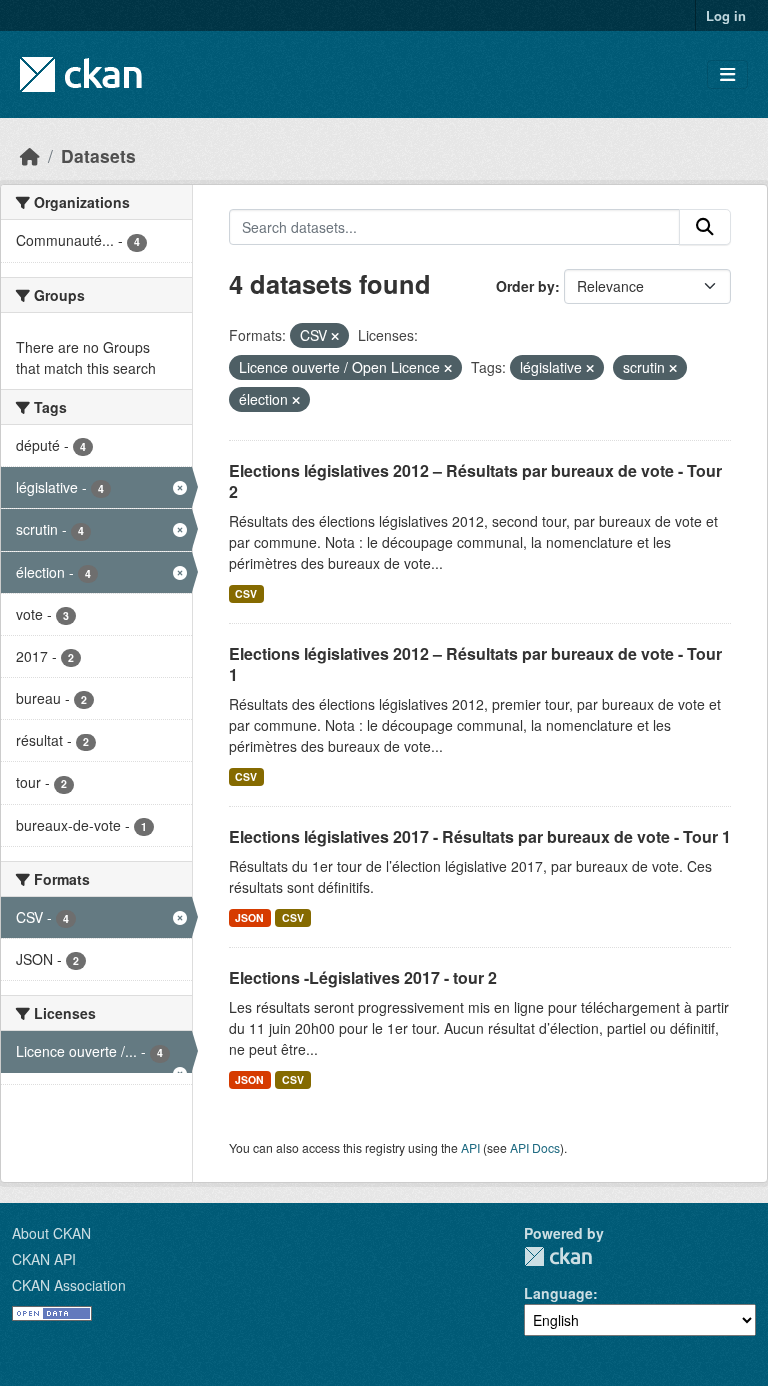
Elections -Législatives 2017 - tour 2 (363, 977)
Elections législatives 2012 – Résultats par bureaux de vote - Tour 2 (475, 481)
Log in (726, 15)
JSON (249, 917)
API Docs (535, 1147)
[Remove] (335, 336)
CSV (246, 593)
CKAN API (44, 1259)
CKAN (558, 1256)
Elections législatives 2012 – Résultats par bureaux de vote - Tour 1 (475, 664)
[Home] (30, 155)
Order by (525, 286)
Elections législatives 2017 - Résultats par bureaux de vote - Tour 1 (480, 836)
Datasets (98, 155)
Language (558, 1293)
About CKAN (51, 1233)
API (470, 1147)
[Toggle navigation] (727, 74)
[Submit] (705, 227)
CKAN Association (69, 1285)
